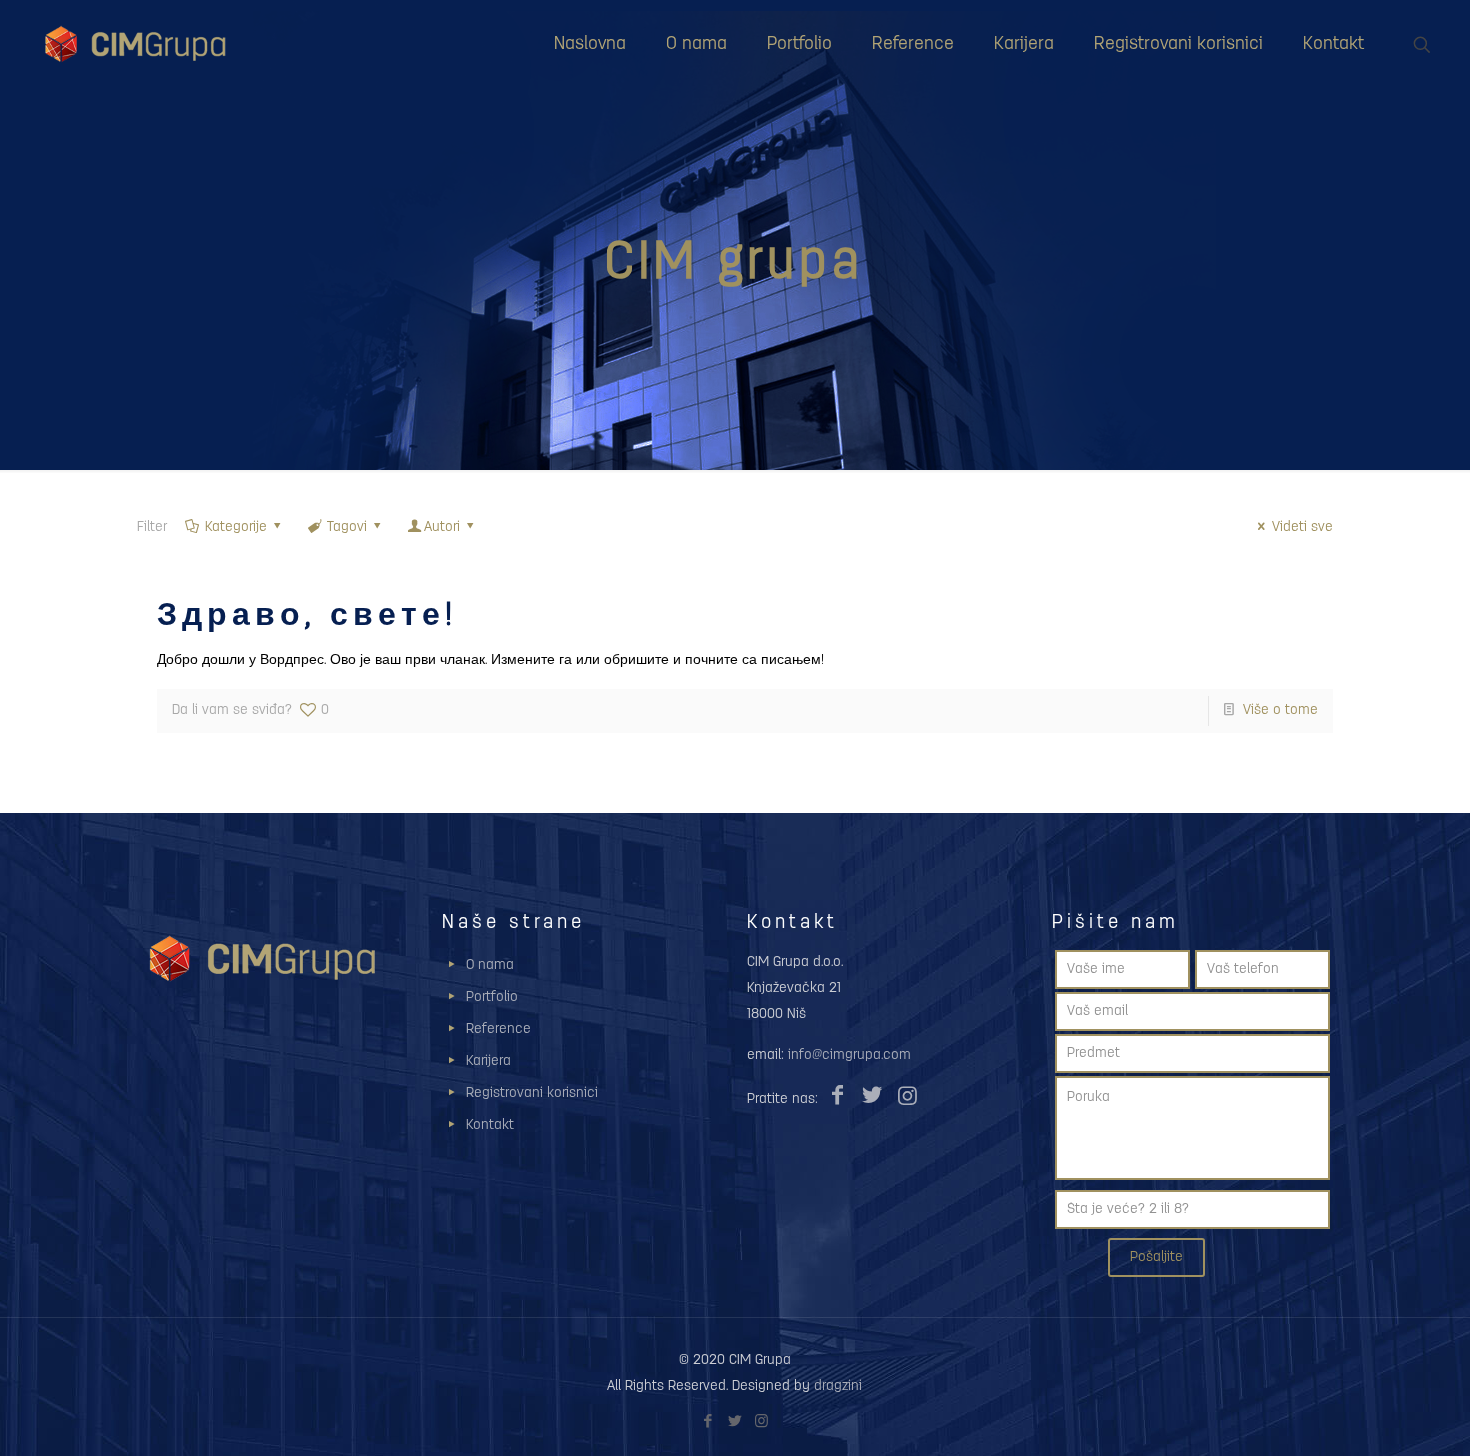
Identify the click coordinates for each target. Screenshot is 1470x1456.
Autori (442, 527)
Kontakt (490, 1125)
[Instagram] (761, 1422)
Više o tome (1280, 710)
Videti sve (1302, 527)
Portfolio (492, 997)
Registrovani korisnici (532, 1093)
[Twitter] (734, 1422)
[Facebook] (707, 1422)
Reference (498, 1029)
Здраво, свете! (307, 617)
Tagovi (347, 527)
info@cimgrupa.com (849, 1055)
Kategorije (236, 527)
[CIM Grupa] (135, 45)
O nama (490, 965)
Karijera (488, 1061)
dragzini (838, 1386)
